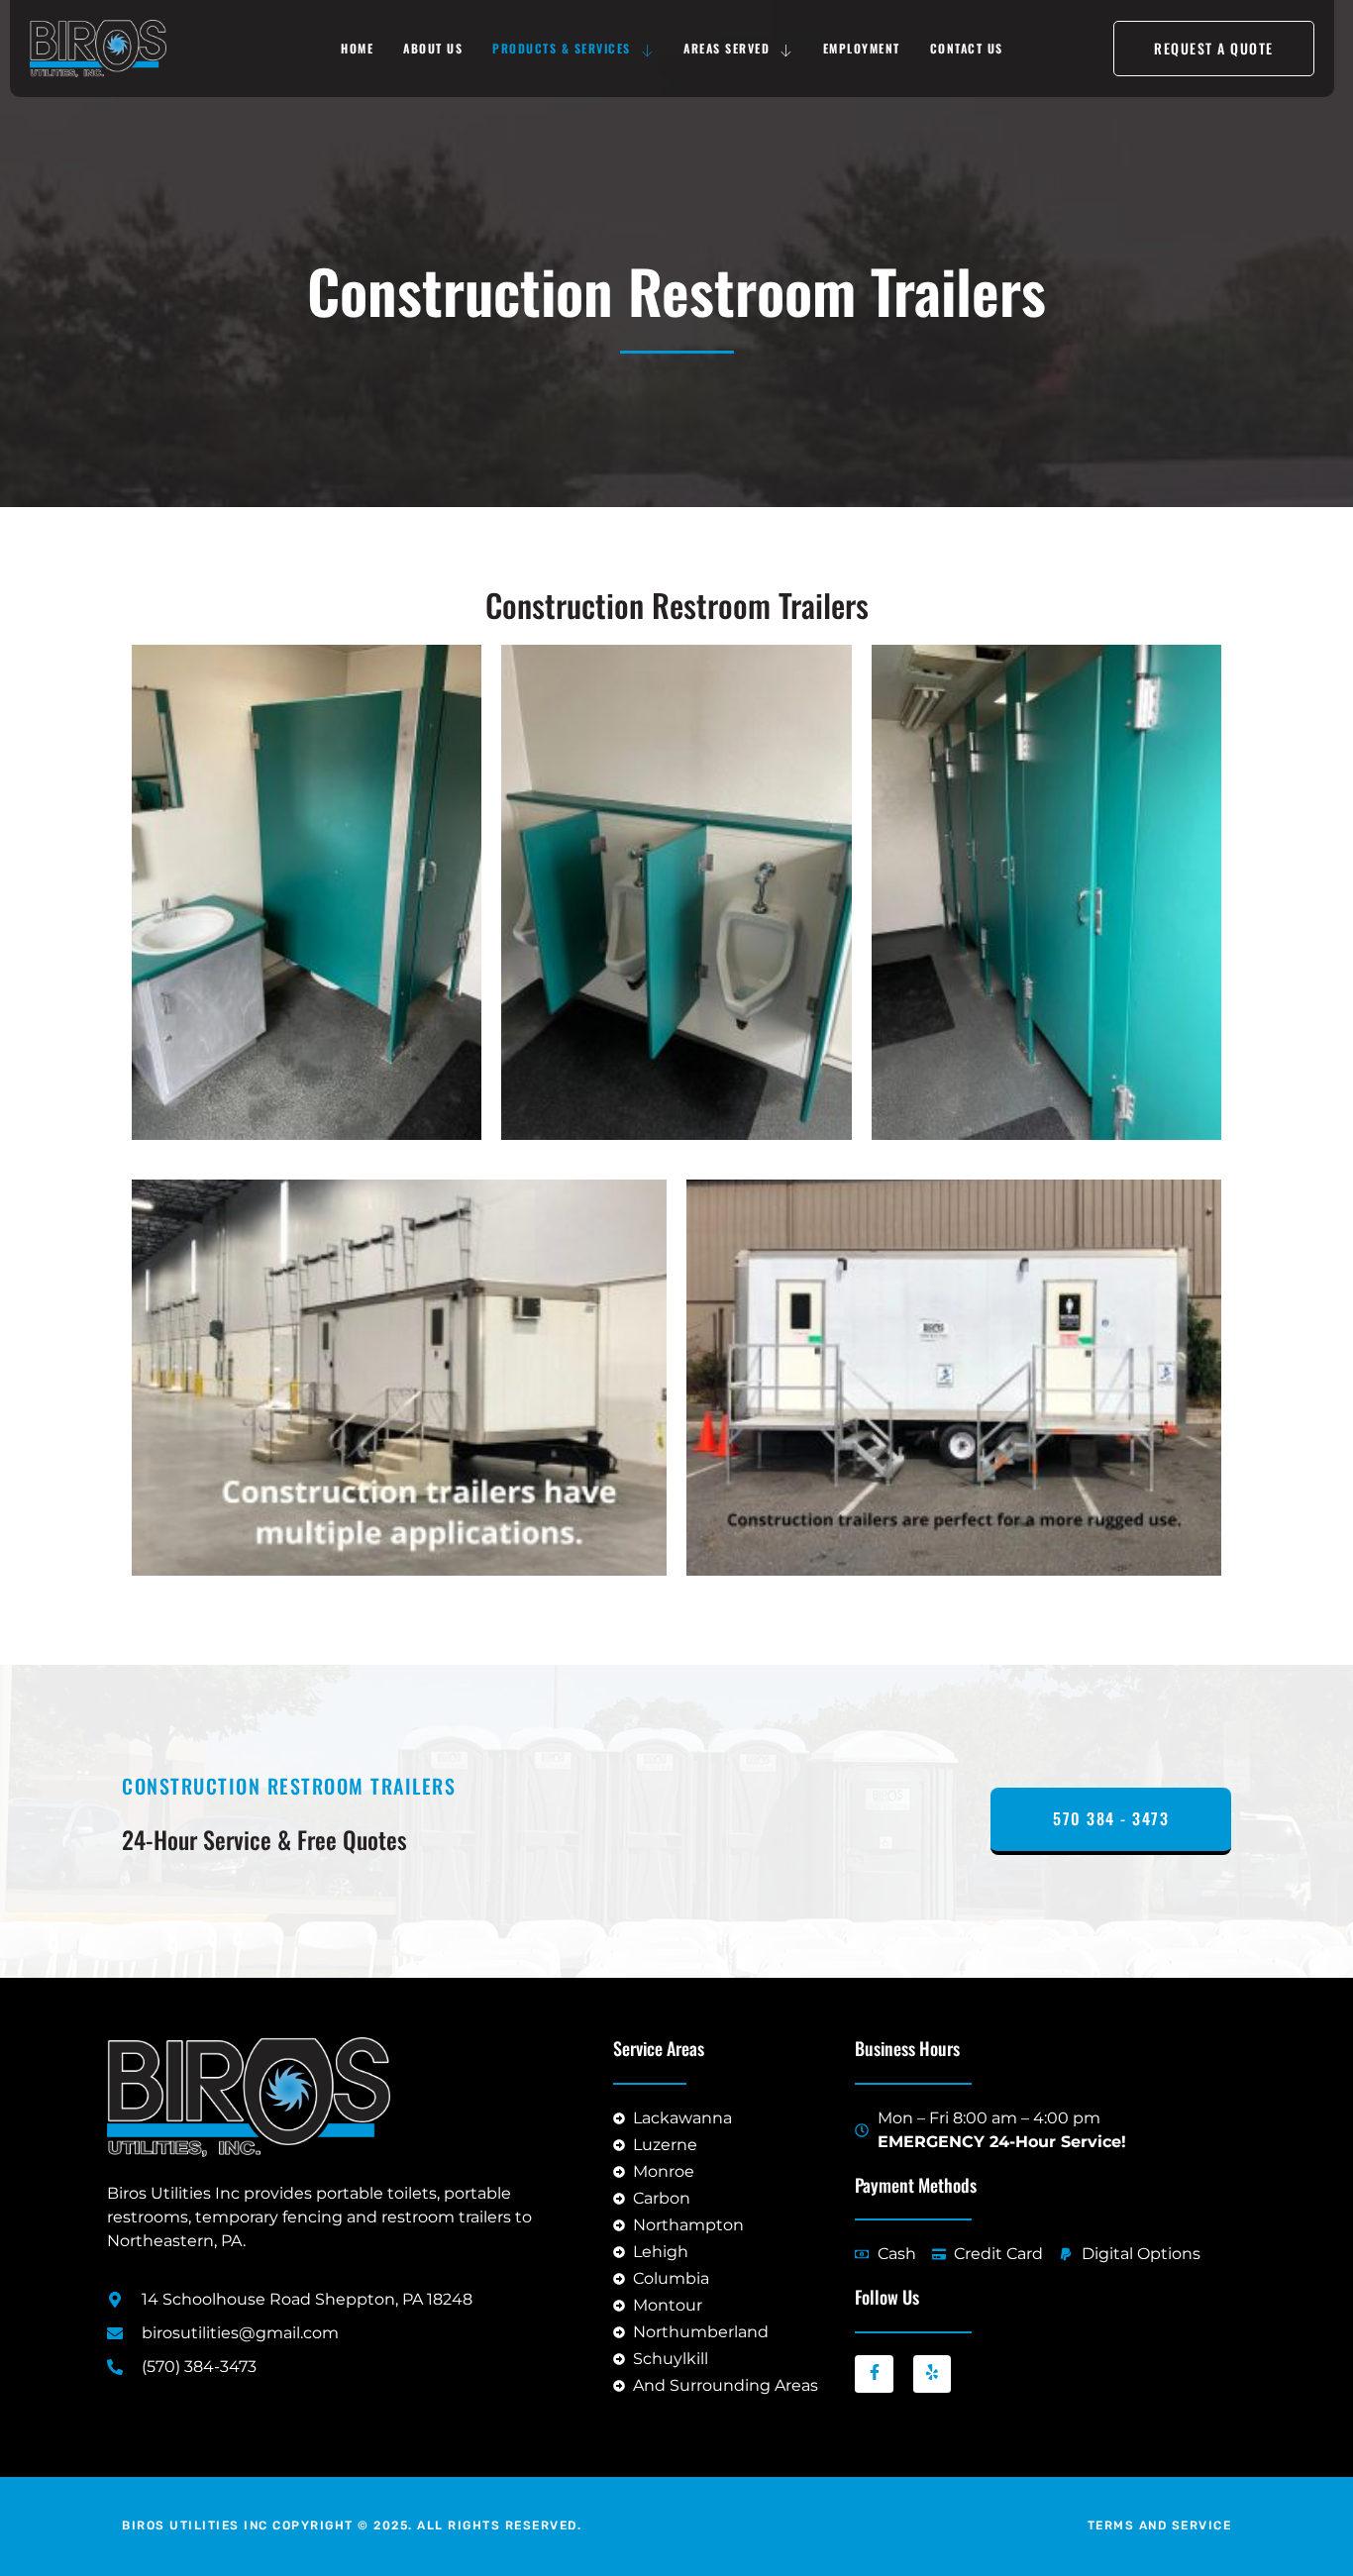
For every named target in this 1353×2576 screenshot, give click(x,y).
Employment (862, 48)
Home (357, 48)
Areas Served (727, 48)
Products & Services (562, 48)
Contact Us (967, 48)
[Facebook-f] (874, 2374)
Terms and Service (1160, 2525)
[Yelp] (932, 2374)
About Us (433, 48)
